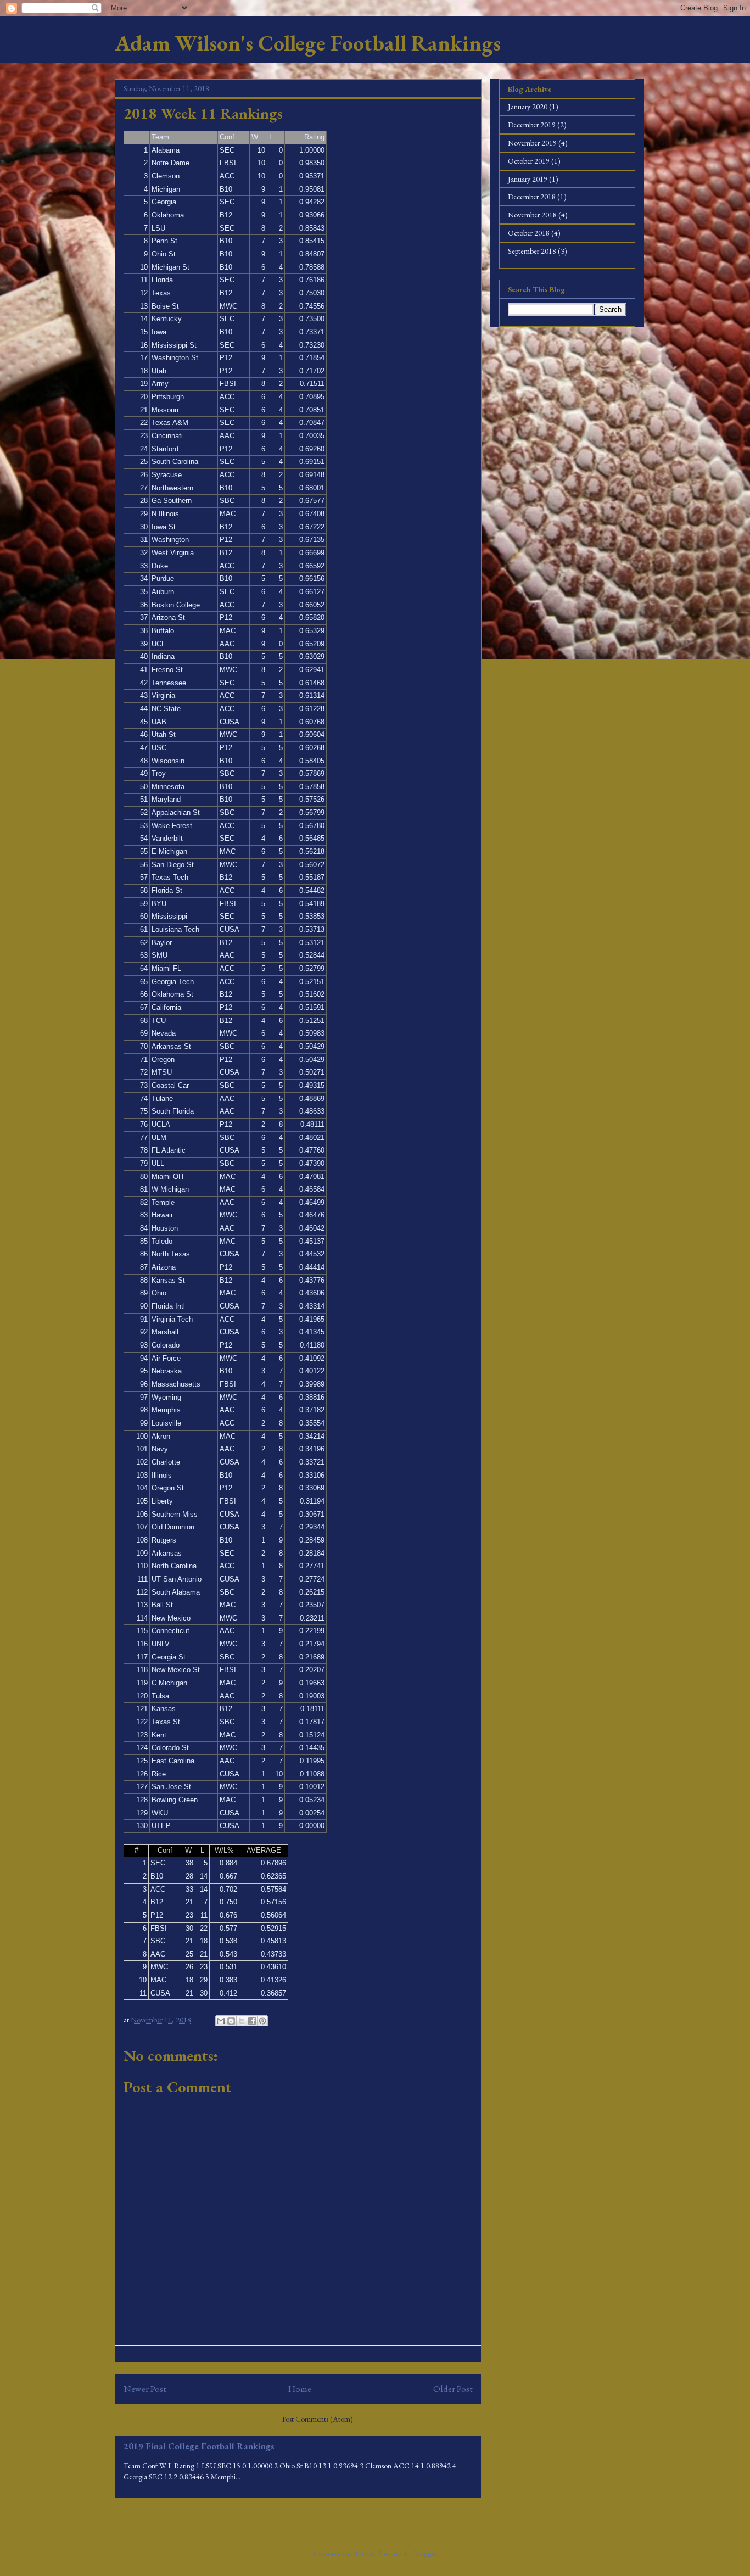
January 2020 (528, 107)
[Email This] (221, 2021)
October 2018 (529, 233)
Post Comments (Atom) (318, 2419)
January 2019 (528, 179)
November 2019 (532, 143)
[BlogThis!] (231, 2021)
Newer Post (145, 2389)
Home (300, 2389)
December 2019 (532, 125)
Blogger (425, 2553)
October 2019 (529, 161)
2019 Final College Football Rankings (199, 2446)
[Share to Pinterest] (262, 2021)
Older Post (453, 2389)
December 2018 (532, 197)
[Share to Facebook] (252, 2021)
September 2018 (532, 251)
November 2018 (532, 215)
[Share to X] (242, 2021)
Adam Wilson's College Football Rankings (308, 43)
